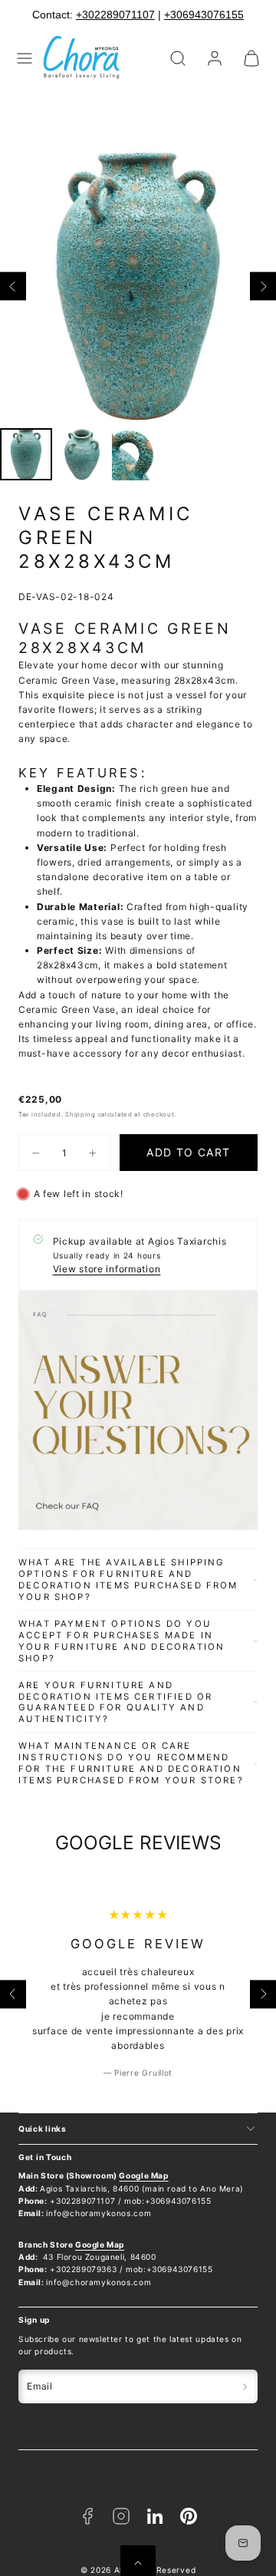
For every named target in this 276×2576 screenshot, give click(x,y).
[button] (25, 58)
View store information (107, 1269)
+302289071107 (106, 15)
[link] (215, 58)
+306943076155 (195, 15)
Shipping (80, 1114)
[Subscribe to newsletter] (245, 2386)
